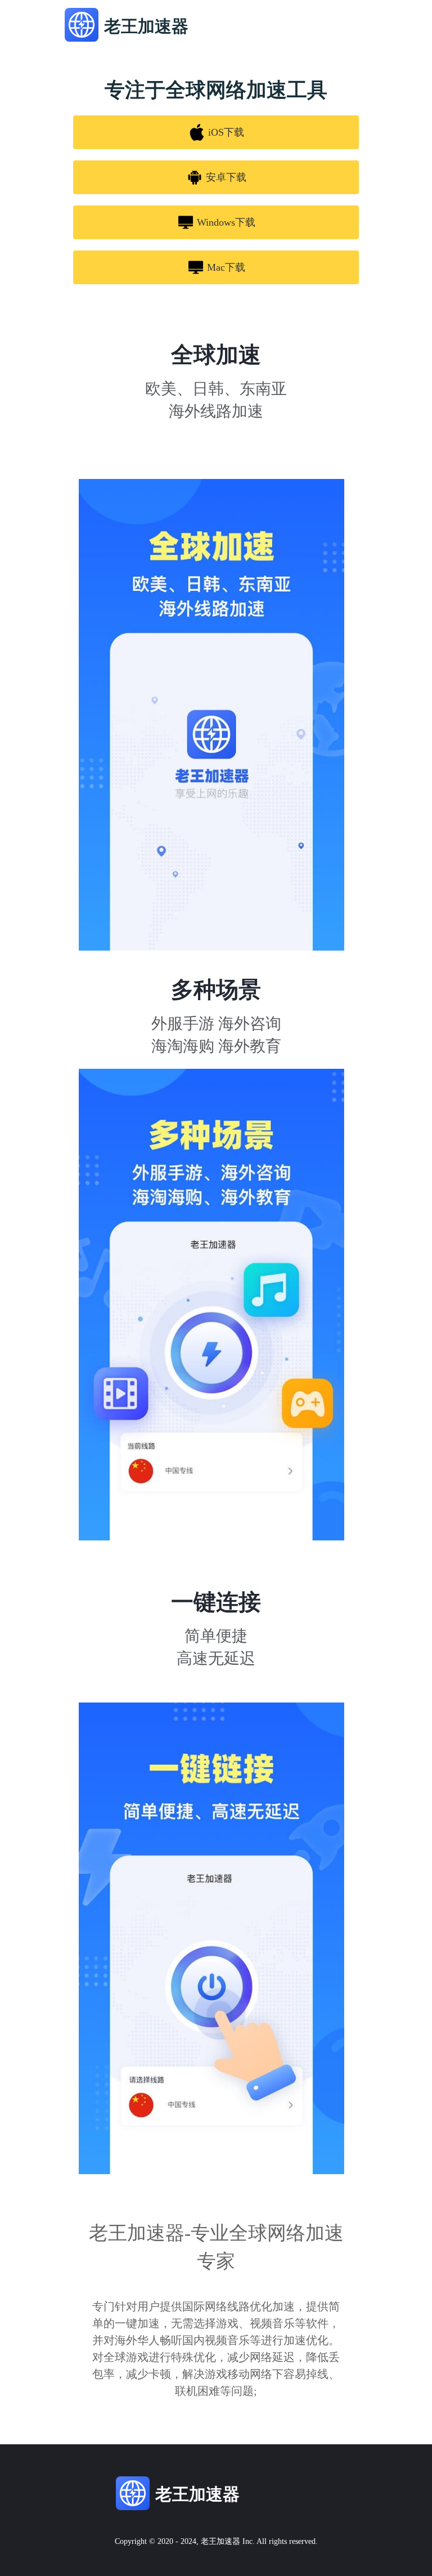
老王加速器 (220, 2541)
